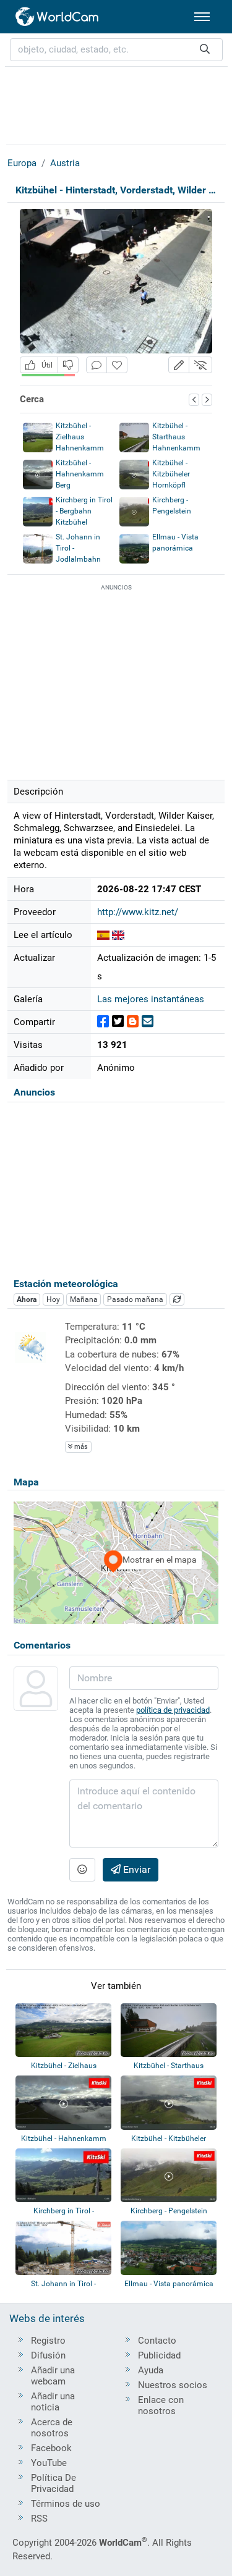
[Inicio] (58, 17)
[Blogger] (133, 1022)
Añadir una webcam (53, 2376)
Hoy (53, 1299)
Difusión (48, 2355)
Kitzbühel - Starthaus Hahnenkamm (176, 437)
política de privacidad (173, 1710)
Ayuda (151, 2370)
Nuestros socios (173, 2385)
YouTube (49, 2463)
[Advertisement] (116, 104)
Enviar (135, 1869)
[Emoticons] (82, 1870)
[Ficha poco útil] (68, 365)
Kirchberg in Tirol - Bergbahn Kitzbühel (84, 511)
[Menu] (202, 17)
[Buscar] (205, 50)
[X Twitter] (118, 1022)
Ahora (27, 1299)
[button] (179, 365)
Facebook (51, 2448)
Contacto (157, 2341)
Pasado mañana (135, 1299)
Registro (48, 2341)
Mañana (84, 1299)
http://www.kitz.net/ (138, 912)
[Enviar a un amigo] (148, 1022)
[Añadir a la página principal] (117, 365)
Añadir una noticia (53, 2402)
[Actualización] (177, 1299)
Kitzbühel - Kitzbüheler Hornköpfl (171, 474)
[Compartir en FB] (103, 1022)
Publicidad (159, 2355)
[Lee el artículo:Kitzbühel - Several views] (118, 935)
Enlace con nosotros (161, 2405)
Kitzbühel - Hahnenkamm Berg (80, 474)
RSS (39, 2519)
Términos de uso (66, 2504)
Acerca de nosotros (52, 2428)
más (80, 1447)
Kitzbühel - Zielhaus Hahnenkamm (80, 437)
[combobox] (116, 50)
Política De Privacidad (54, 2483)
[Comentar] (97, 365)
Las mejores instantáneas (151, 999)
